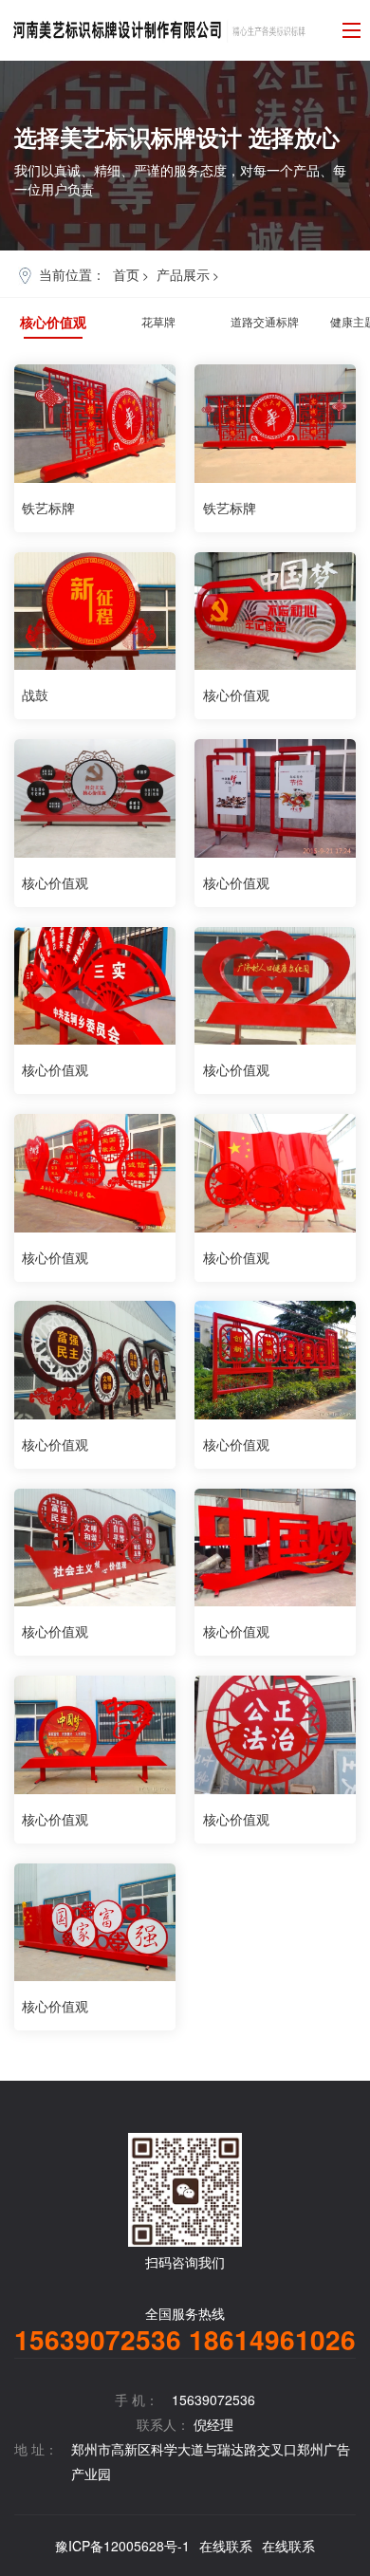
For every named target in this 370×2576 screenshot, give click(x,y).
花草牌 (158, 321)
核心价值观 (53, 322)
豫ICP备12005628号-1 (122, 2546)
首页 (126, 274)
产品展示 (183, 274)
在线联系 (226, 2546)
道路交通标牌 (265, 321)
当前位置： (72, 274)
